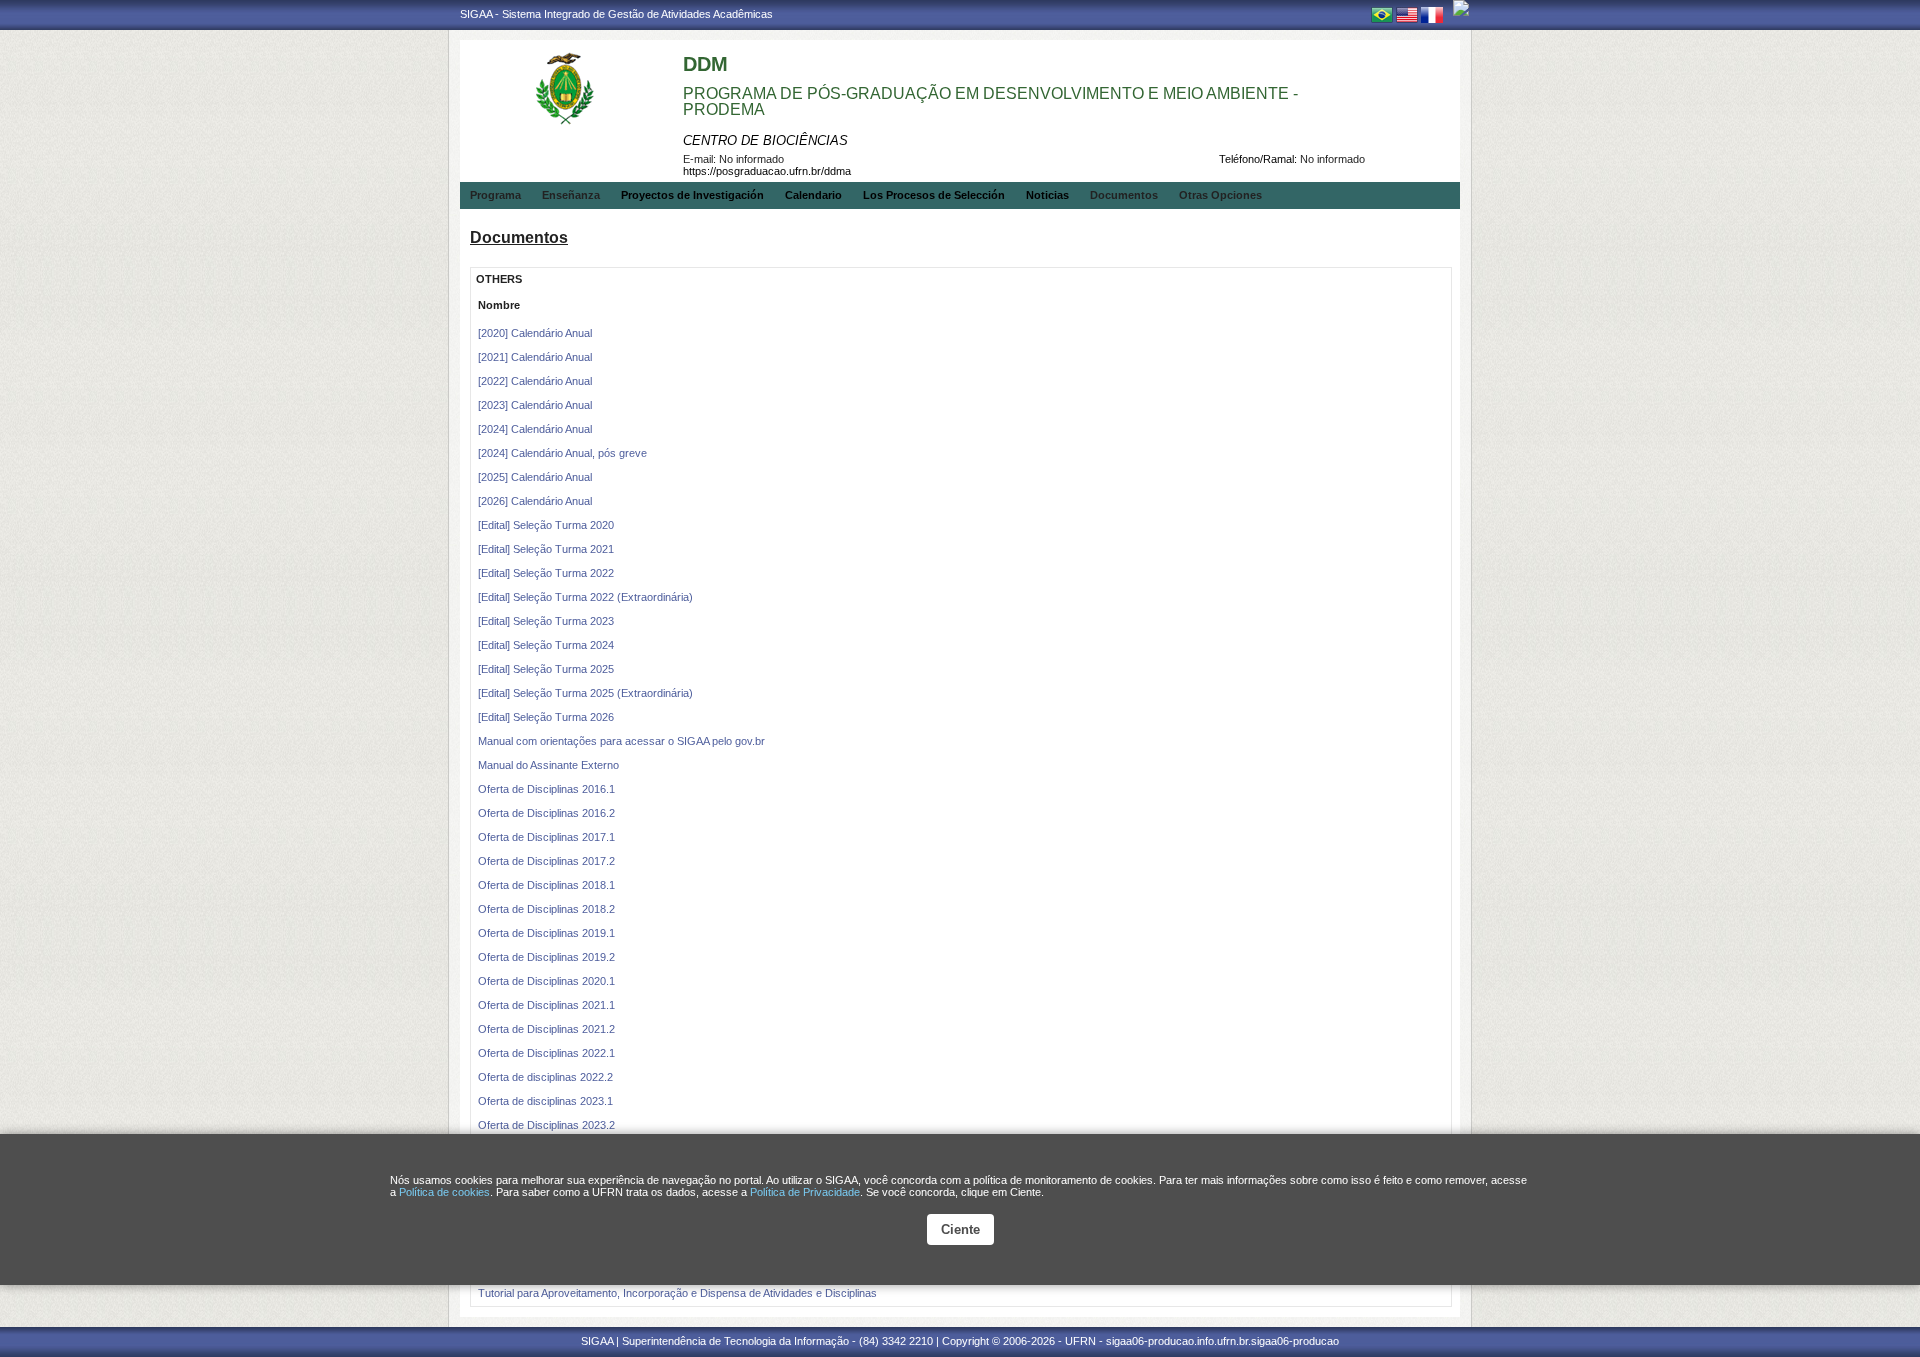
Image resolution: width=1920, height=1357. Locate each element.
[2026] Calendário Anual (535, 501)
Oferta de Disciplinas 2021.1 (546, 1005)
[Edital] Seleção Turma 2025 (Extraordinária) (585, 693)
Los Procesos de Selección (934, 195)
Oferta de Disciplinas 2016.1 (546, 789)
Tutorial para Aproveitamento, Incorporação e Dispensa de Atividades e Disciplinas (677, 1293)
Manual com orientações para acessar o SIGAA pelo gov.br (621, 741)
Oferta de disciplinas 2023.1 (545, 1101)
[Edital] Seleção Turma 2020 (546, 525)
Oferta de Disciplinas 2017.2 (546, 861)
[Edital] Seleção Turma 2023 (546, 621)
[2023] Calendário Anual (535, 405)
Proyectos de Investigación (692, 195)
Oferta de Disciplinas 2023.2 (546, 1125)
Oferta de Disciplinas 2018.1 (546, 885)
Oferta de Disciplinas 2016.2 (546, 813)
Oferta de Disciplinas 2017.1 (546, 837)
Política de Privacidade (805, 1192)
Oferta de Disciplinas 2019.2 (546, 957)
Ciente (960, 1229)
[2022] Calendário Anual (535, 381)
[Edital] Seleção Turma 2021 (546, 549)
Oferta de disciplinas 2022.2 (545, 1077)
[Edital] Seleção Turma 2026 (546, 717)
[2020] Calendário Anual (535, 333)
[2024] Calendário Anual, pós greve (562, 453)
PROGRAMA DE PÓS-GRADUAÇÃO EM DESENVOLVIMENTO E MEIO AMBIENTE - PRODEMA (990, 101)
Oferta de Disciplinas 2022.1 (546, 1053)
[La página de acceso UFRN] (1461, 8)
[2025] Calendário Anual (535, 477)
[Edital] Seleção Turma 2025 (546, 669)
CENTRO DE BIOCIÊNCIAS (765, 140)
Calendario (813, 195)
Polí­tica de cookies (444, 1192)
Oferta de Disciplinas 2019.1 (546, 933)
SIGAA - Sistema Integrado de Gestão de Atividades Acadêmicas (616, 14)
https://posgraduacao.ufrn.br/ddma (767, 171)
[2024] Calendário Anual (535, 429)
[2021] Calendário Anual (535, 357)
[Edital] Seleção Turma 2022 (546, 573)
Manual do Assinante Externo (548, 765)
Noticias (1047, 195)
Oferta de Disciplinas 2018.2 (546, 909)
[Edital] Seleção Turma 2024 (546, 645)
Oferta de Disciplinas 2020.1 (546, 981)
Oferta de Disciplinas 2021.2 (546, 1029)
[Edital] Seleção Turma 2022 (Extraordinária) (585, 597)
